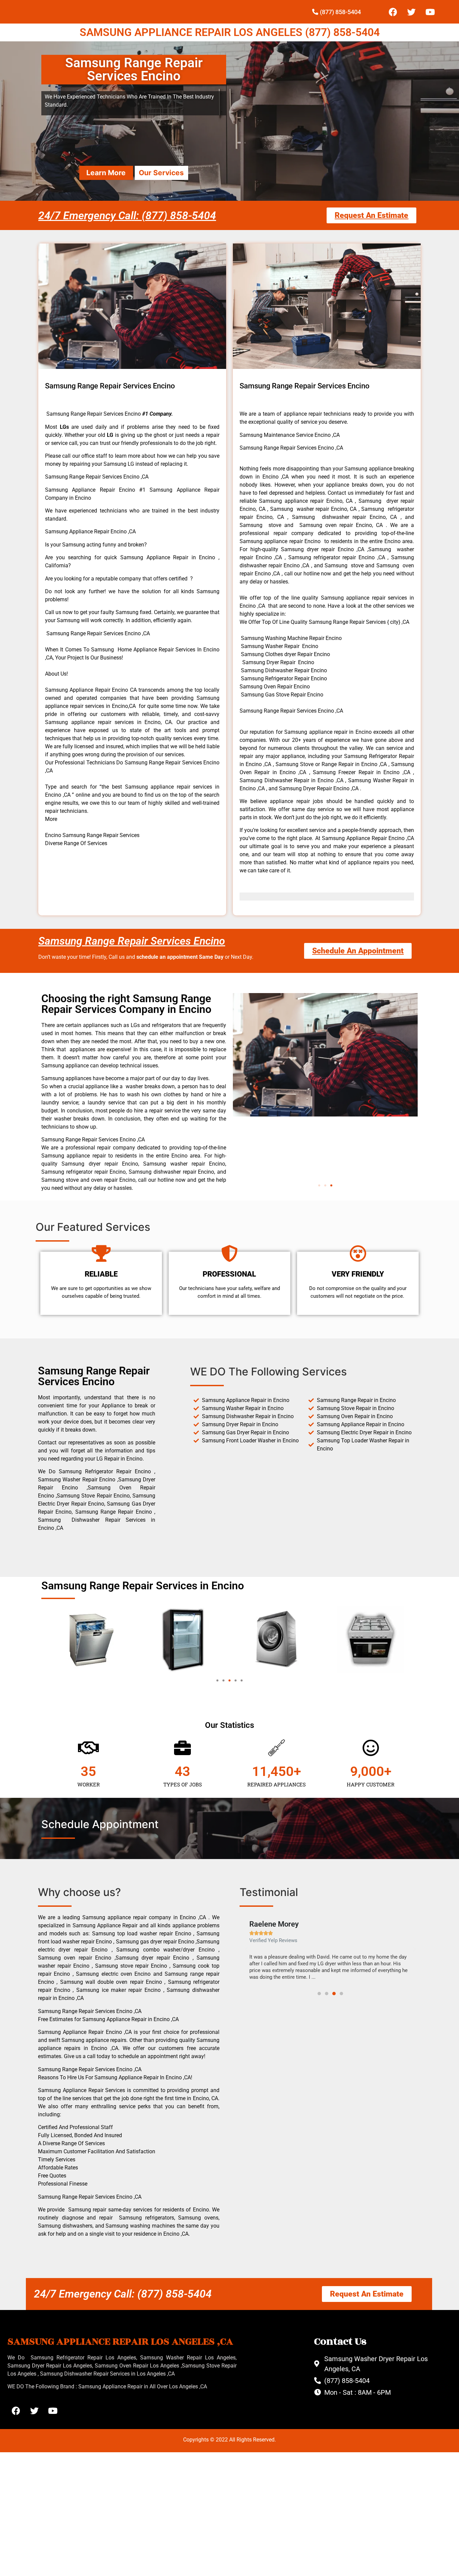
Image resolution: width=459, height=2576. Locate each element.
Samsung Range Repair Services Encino (132, 941)
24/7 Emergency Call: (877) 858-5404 (127, 216)
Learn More (106, 173)
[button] (319, 1185)
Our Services (161, 173)
